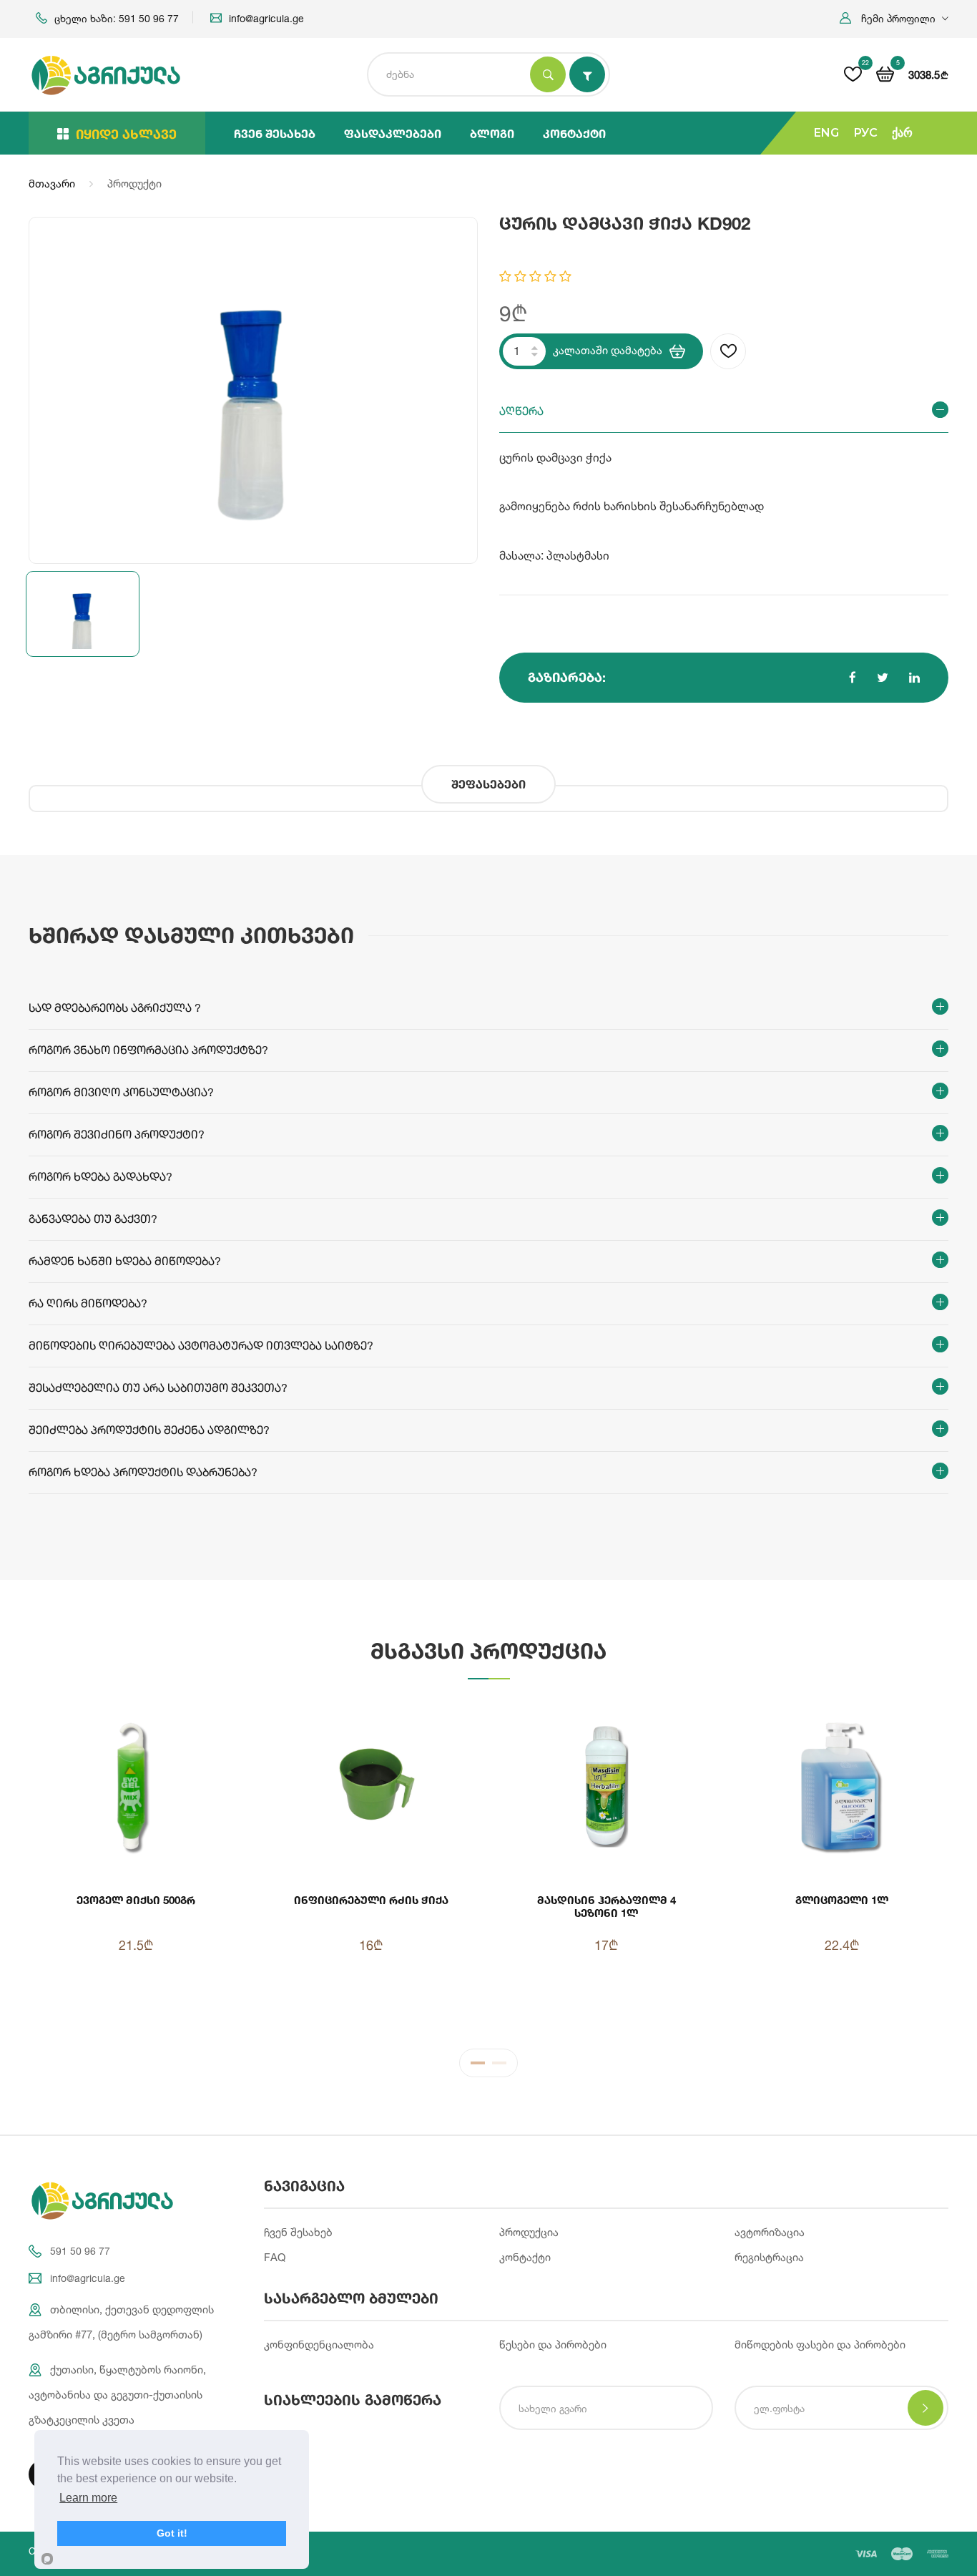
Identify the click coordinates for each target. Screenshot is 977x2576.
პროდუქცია (529, 2232)
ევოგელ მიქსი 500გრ (136, 1900)
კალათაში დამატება (608, 350)
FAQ (275, 2257)
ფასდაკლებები (393, 133)
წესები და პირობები (553, 2345)
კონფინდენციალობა (319, 2345)
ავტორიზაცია (770, 2232)
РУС (865, 133)
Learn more (88, 2498)
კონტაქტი (574, 133)
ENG (826, 133)
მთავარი (52, 184)
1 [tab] (478, 2067)
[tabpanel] (488, 1864)
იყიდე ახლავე (126, 134)
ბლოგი (492, 133)
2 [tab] (499, 2067)
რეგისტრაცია (769, 2257)
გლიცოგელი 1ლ (842, 1900)
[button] (894, 18)
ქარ (902, 133)
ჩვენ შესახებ (275, 133)
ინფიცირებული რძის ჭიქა (371, 1900)
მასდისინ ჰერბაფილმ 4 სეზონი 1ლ (607, 1906)
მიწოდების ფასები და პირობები (820, 2345)
